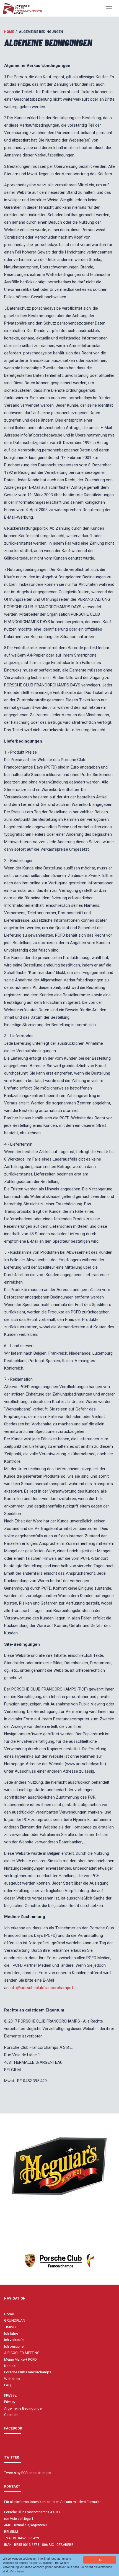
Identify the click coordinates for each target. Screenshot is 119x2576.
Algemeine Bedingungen (24, 2408)
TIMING (10, 2327)
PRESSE (10, 2395)
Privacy (10, 2402)
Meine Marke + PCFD (20, 2359)
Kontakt (10, 2366)
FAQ (7, 2385)
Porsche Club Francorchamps (28, 2372)
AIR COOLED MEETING (22, 2353)
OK (100, 2560)
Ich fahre (11, 2333)
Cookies (11, 2415)
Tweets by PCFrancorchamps (27, 2473)
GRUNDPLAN (15, 2320)
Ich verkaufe (14, 2340)
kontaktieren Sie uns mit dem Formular (70, 2502)
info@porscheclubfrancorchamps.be (43, 1988)
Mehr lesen (17, 2571)
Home (9, 32)
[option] (59, 2165)
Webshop (12, 2379)
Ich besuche (14, 2346)
